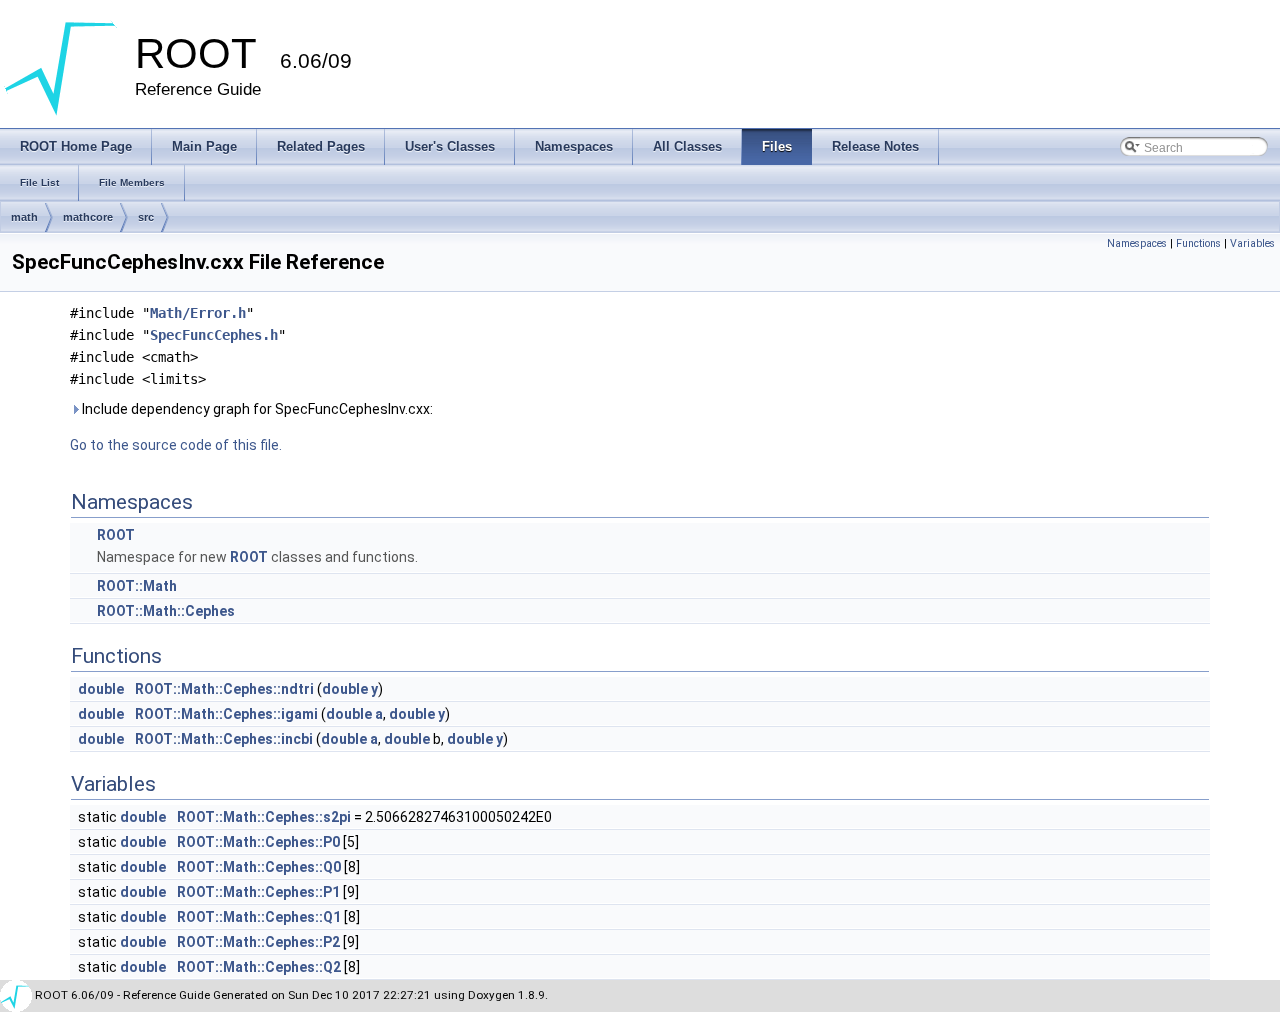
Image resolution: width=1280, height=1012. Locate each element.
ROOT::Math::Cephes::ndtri (224, 689)
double (101, 689)
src (146, 217)
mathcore (88, 217)
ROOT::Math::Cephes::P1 (258, 892)
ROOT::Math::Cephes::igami (226, 714)
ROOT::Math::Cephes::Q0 (259, 867)
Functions (1198, 243)
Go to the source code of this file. (176, 445)
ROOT (116, 535)
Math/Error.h (198, 313)
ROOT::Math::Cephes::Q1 (259, 917)
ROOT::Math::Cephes (166, 611)
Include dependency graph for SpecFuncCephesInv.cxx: (256, 409)
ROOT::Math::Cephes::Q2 (259, 967)
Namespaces (1137, 243)
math (24, 217)
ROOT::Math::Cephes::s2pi (264, 817)
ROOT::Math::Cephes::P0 (258, 842)
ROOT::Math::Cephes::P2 (258, 942)
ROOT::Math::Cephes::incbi (224, 739)
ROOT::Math (137, 586)
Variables (1252, 243)
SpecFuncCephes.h (214, 335)
